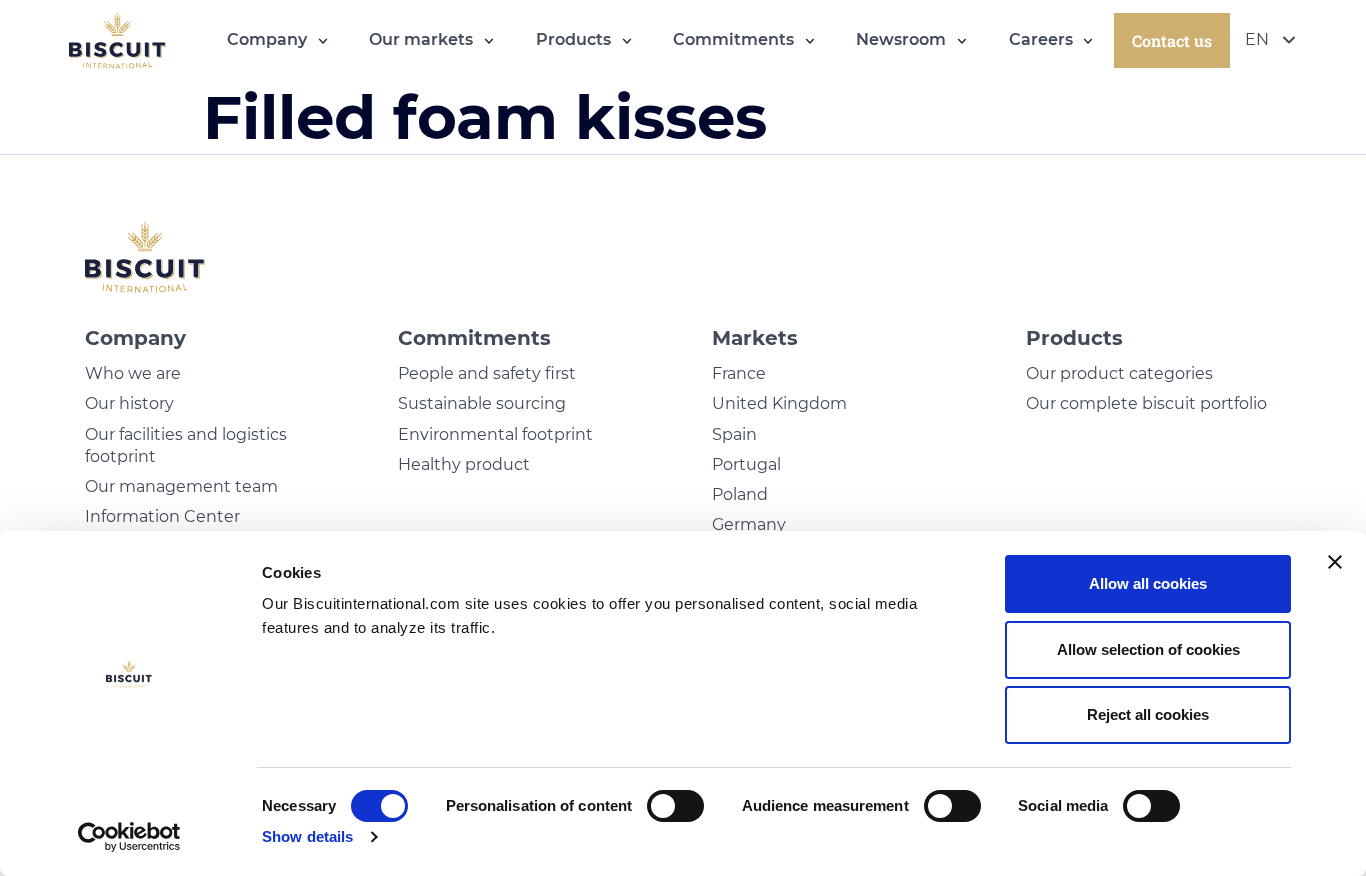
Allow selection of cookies (1148, 649)
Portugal (746, 464)
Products (1074, 338)
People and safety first (487, 373)
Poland (740, 494)
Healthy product (464, 464)
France (739, 373)
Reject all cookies (1148, 714)
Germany (749, 524)
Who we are (133, 373)
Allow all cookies (1148, 583)
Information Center (162, 516)
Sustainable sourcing (482, 403)
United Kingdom (779, 403)
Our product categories (1119, 373)
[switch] (675, 806)
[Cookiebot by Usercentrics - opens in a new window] (129, 837)
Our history (129, 403)
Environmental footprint (495, 434)
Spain (734, 434)
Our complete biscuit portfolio (1146, 403)
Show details (307, 836)
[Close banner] (1335, 562)
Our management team (181, 486)
